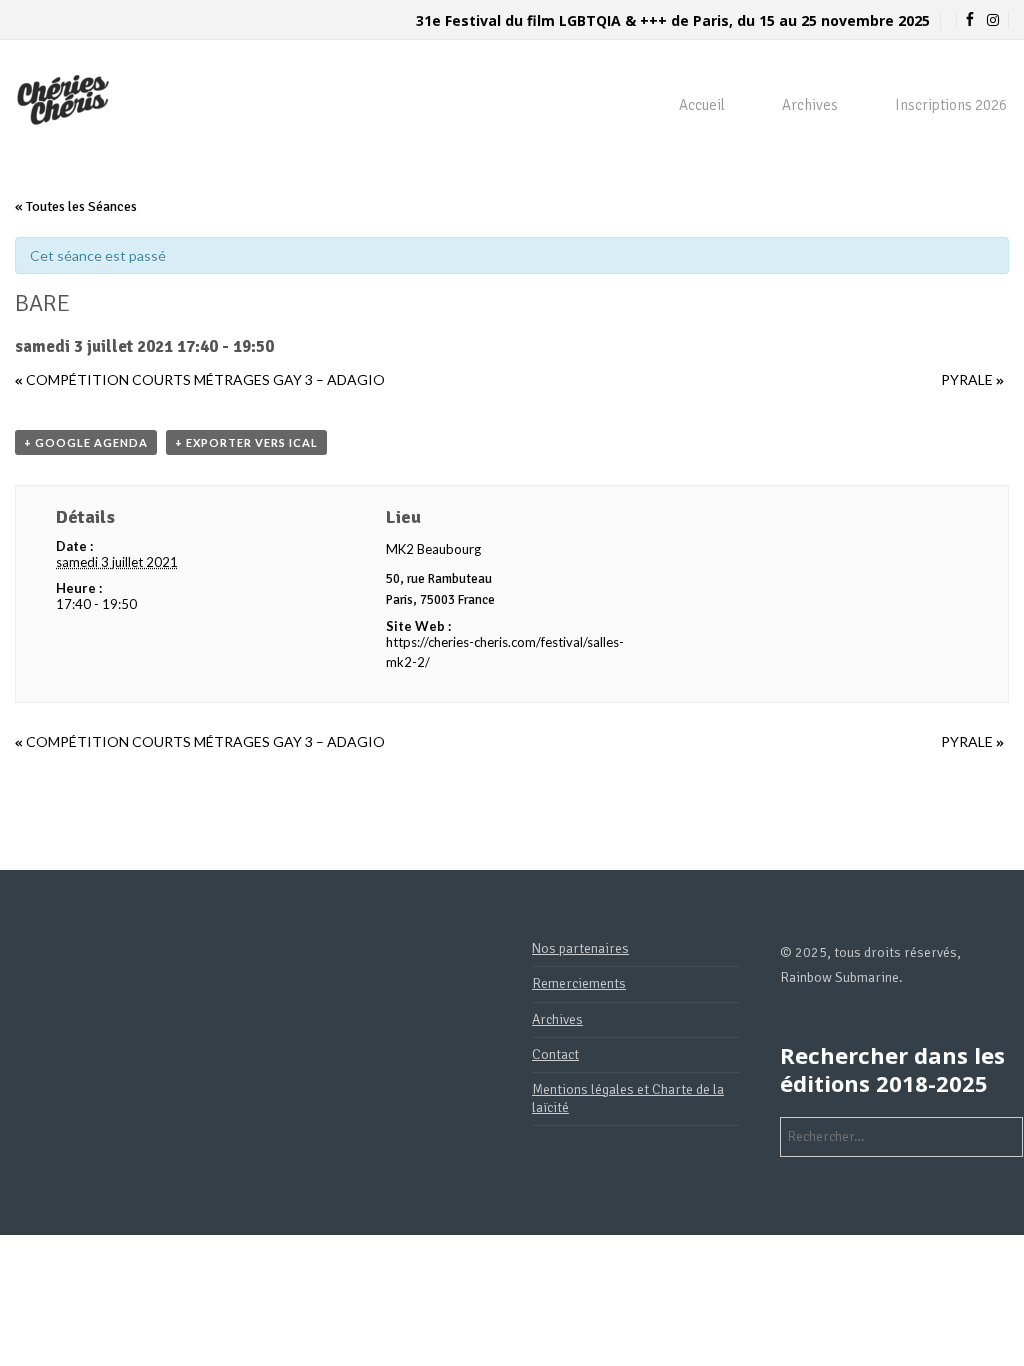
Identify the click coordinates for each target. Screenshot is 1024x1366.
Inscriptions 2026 (951, 105)
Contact (555, 1054)
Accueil (702, 105)
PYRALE (972, 379)
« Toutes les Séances (76, 206)
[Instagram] (993, 21)
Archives (810, 105)
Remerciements (579, 983)
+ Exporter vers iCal (246, 442)
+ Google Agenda (86, 442)
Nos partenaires (580, 948)
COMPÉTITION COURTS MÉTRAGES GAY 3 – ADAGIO (200, 379)
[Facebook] (970, 21)
